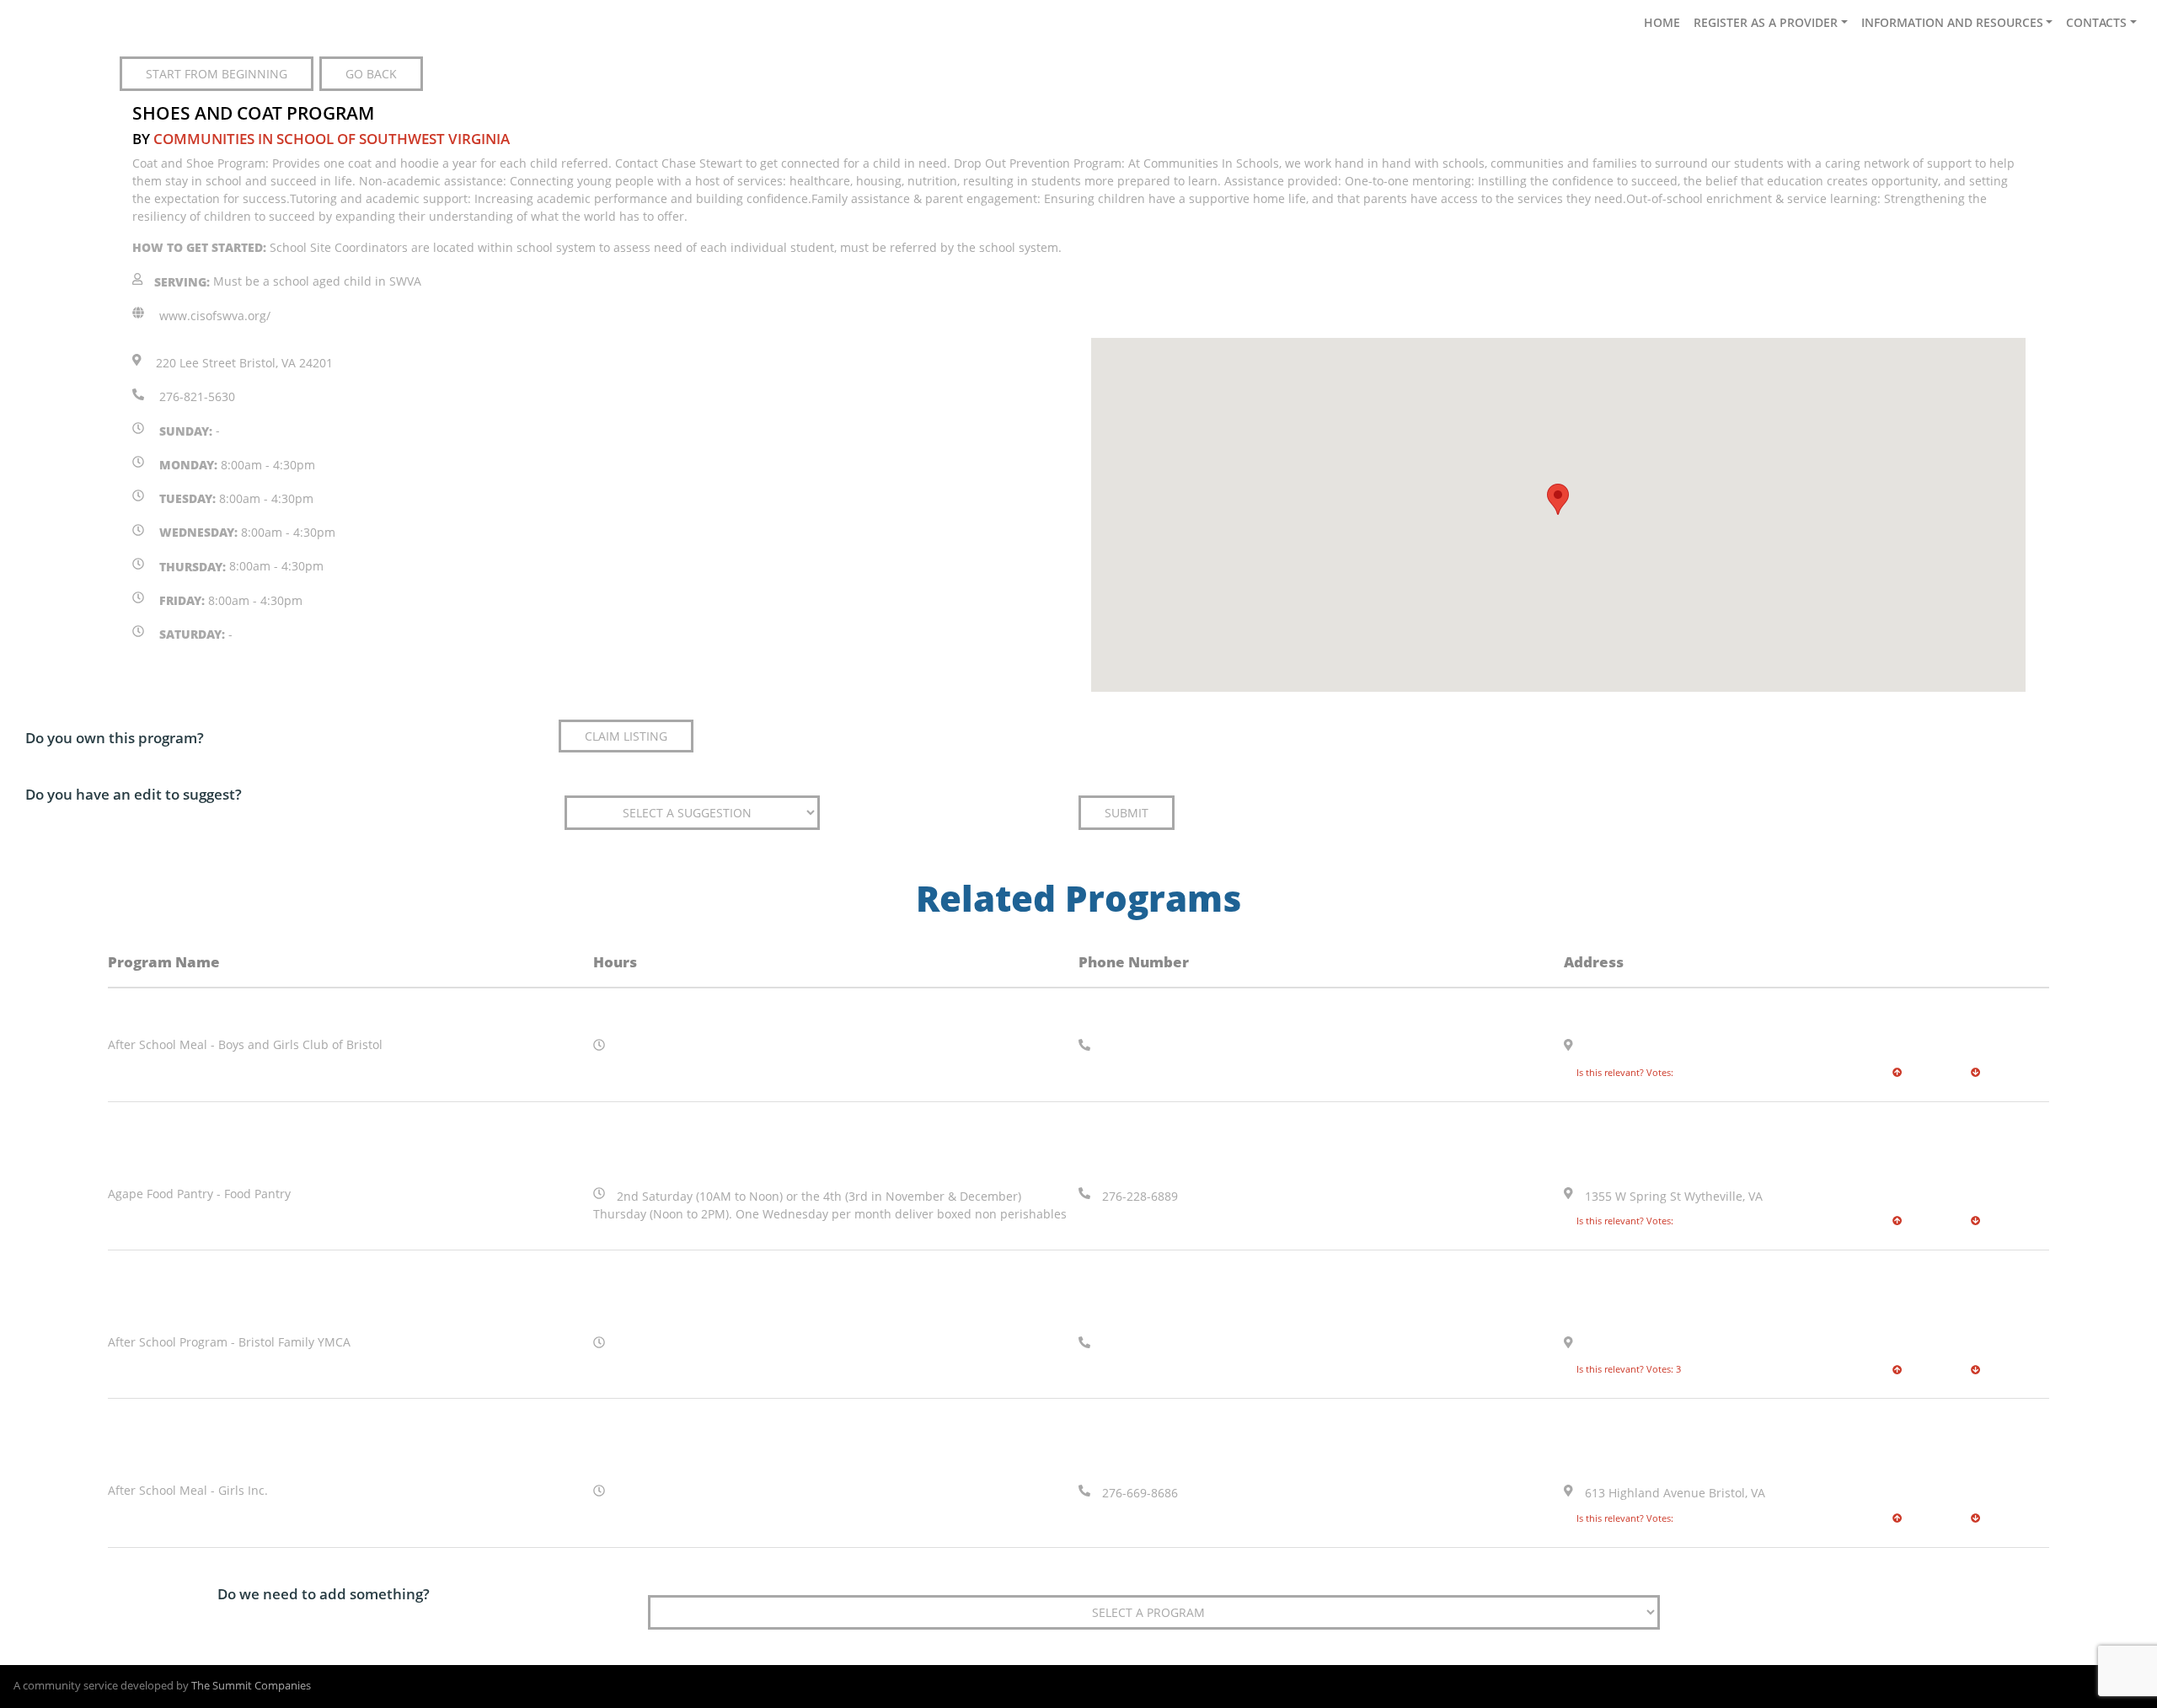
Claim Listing (626, 736)
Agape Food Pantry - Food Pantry (199, 1194)
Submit (1127, 813)
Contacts (2096, 22)
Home (1662, 22)
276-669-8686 (1140, 1494)
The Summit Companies (251, 1686)
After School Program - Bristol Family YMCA (229, 1342)
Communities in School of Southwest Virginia (332, 139)
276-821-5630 (197, 396)
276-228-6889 (1140, 1196)
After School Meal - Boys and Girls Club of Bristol (245, 1044)
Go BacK (371, 74)
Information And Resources (1952, 22)
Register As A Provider (1766, 22)
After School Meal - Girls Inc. (188, 1490)
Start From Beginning (217, 74)
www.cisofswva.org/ (215, 316)
